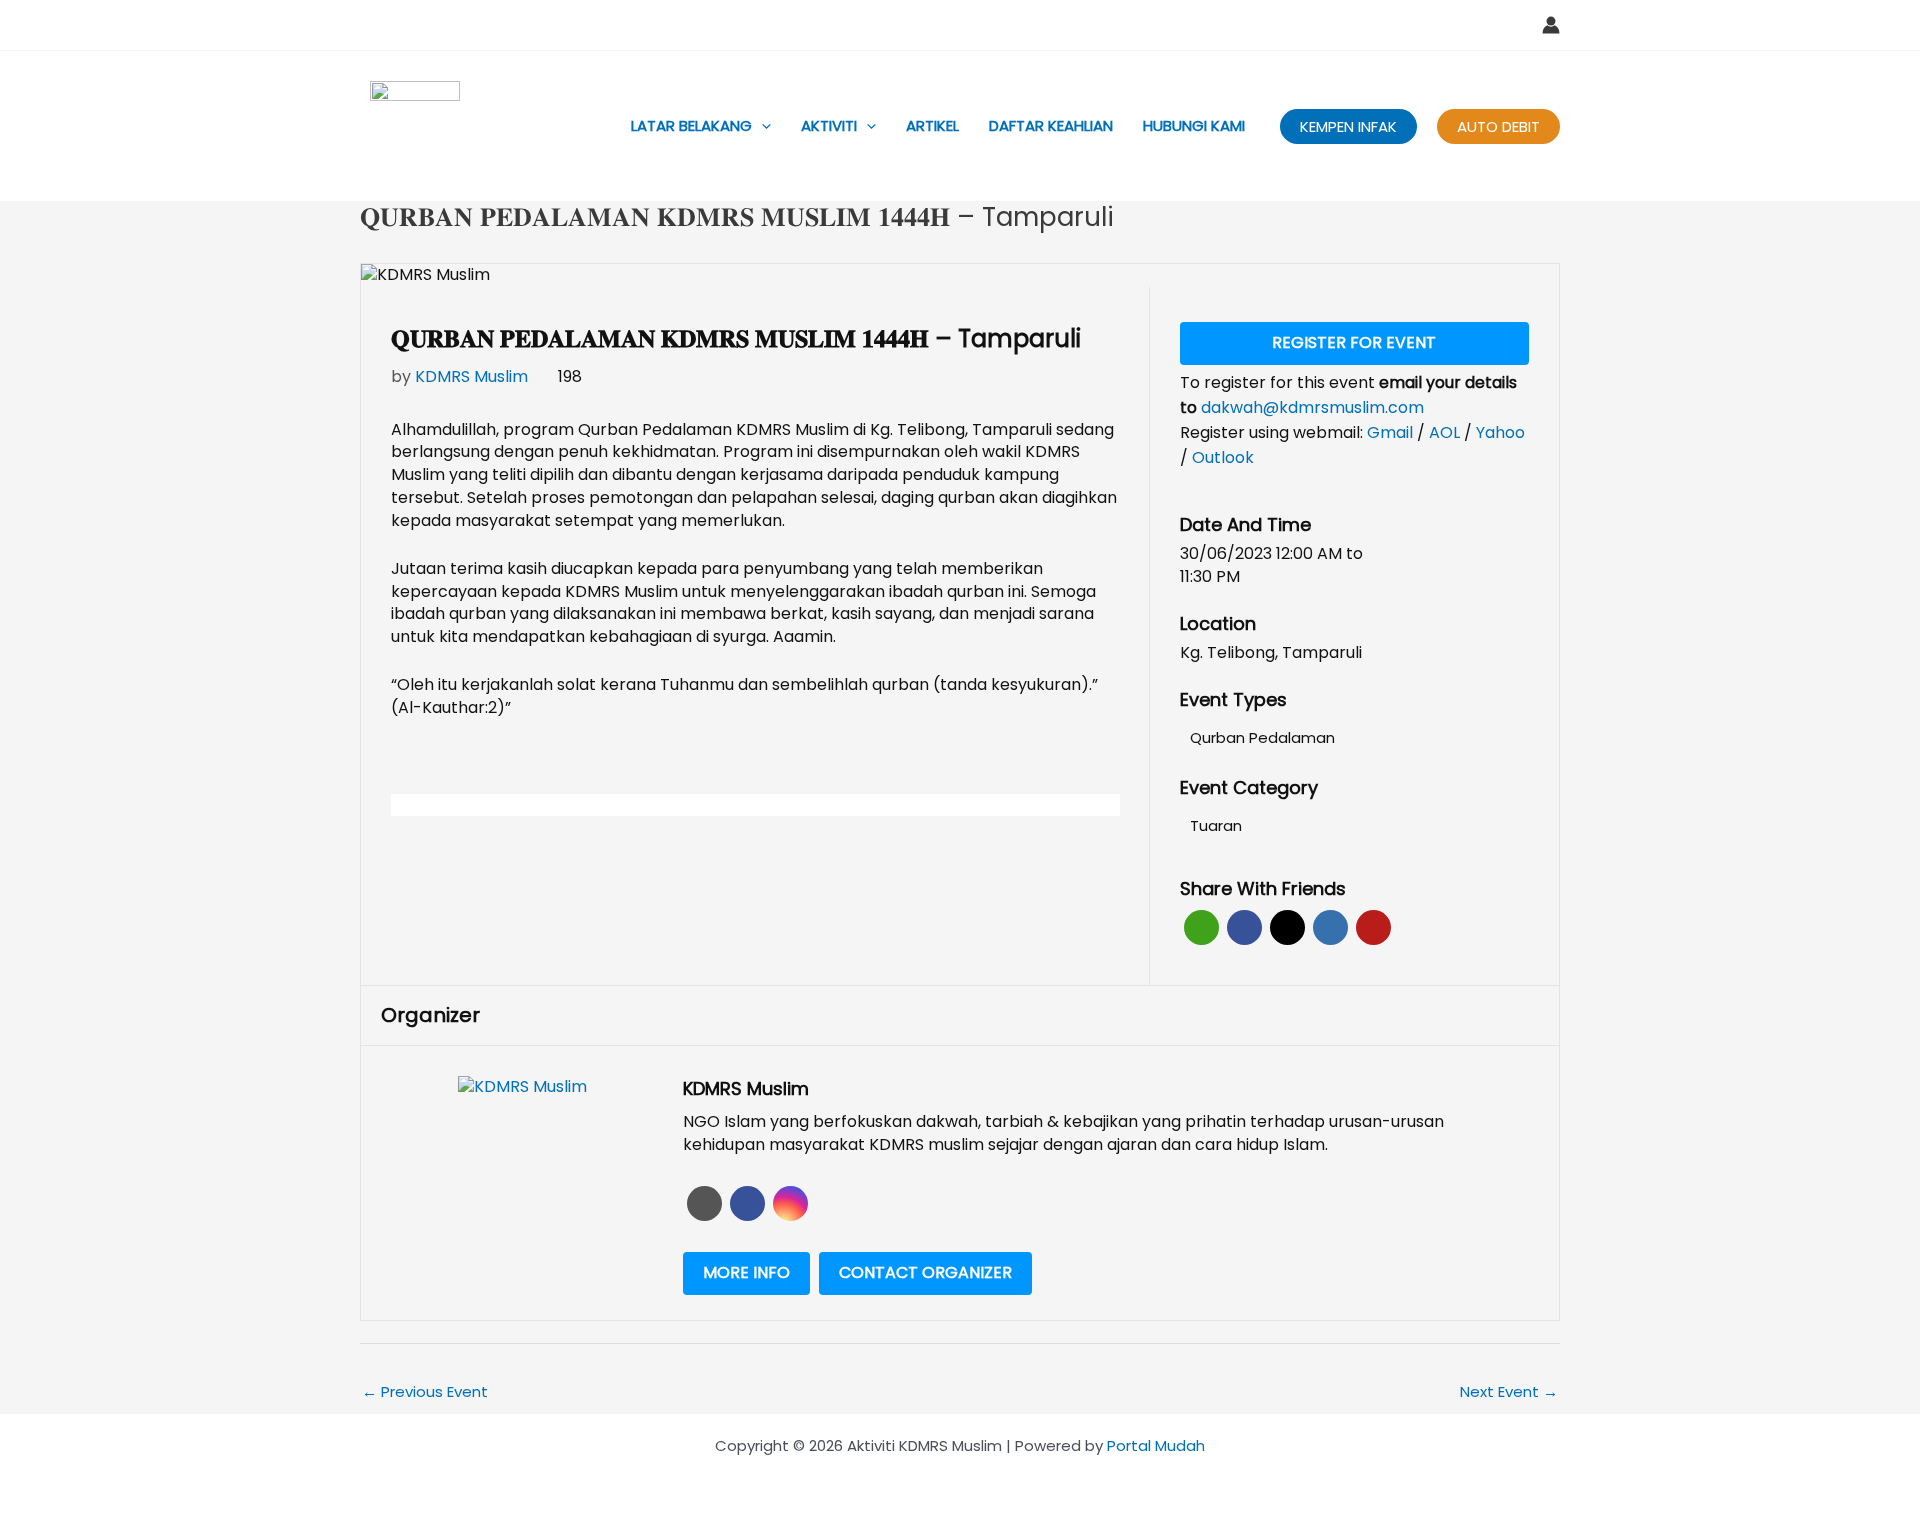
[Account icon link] (1551, 25)
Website (704, 1203)
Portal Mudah (1156, 1445)
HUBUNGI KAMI (1194, 125)
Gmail (1392, 432)
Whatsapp (1201, 927)
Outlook (1223, 457)
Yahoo (1500, 432)
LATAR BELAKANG (691, 125)
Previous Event (425, 1391)
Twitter (1287, 927)
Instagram (790, 1203)
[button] (761, 126)
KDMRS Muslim (471, 376)
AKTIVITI (829, 125)
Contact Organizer (925, 1272)
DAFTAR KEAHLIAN (1051, 125)
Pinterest (1373, 927)
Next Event (1509, 1391)
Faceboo (747, 1203)
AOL (1446, 432)
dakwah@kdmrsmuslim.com (1312, 407)
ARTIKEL (932, 125)
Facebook (1244, 927)
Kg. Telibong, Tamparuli (1271, 653)
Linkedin (1330, 927)
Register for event (1354, 342)
